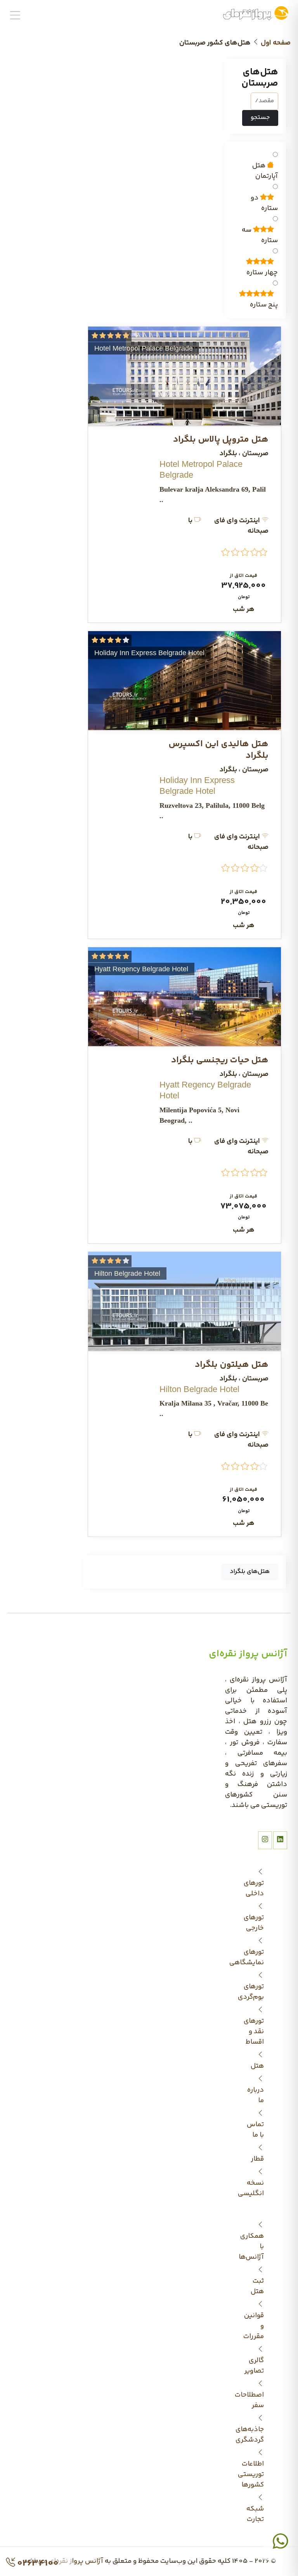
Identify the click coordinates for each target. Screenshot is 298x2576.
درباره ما (256, 2095)
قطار (257, 2159)
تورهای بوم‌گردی (256, 1992)
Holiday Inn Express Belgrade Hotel (149, 653)
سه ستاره (260, 236)
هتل (257, 2066)
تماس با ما (256, 2130)
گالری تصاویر (256, 2366)
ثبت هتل (257, 2286)
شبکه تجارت (256, 2514)
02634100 (37, 2563)
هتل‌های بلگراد (250, 1572)
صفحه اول (276, 43)
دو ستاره (264, 203)
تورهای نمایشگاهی (256, 1957)
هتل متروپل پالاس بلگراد (221, 440)
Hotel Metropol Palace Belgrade (144, 348)
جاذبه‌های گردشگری (256, 2435)
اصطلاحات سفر (256, 2400)
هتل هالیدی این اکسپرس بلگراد (218, 750)
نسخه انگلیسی (256, 2188)
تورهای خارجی (256, 1923)
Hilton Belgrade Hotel (127, 1273)
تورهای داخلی (256, 1889)
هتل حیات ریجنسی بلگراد (220, 1060)
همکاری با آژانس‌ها (256, 2247)
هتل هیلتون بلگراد (232, 1365)
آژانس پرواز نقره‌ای (76, 2561)
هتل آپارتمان (265, 171)
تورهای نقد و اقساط (256, 2032)
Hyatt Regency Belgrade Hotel (141, 969)
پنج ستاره (264, 305)
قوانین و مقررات (256, 2326)
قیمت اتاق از (243, 576)
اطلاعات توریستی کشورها (256, 2474)
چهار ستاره (262, 273)
